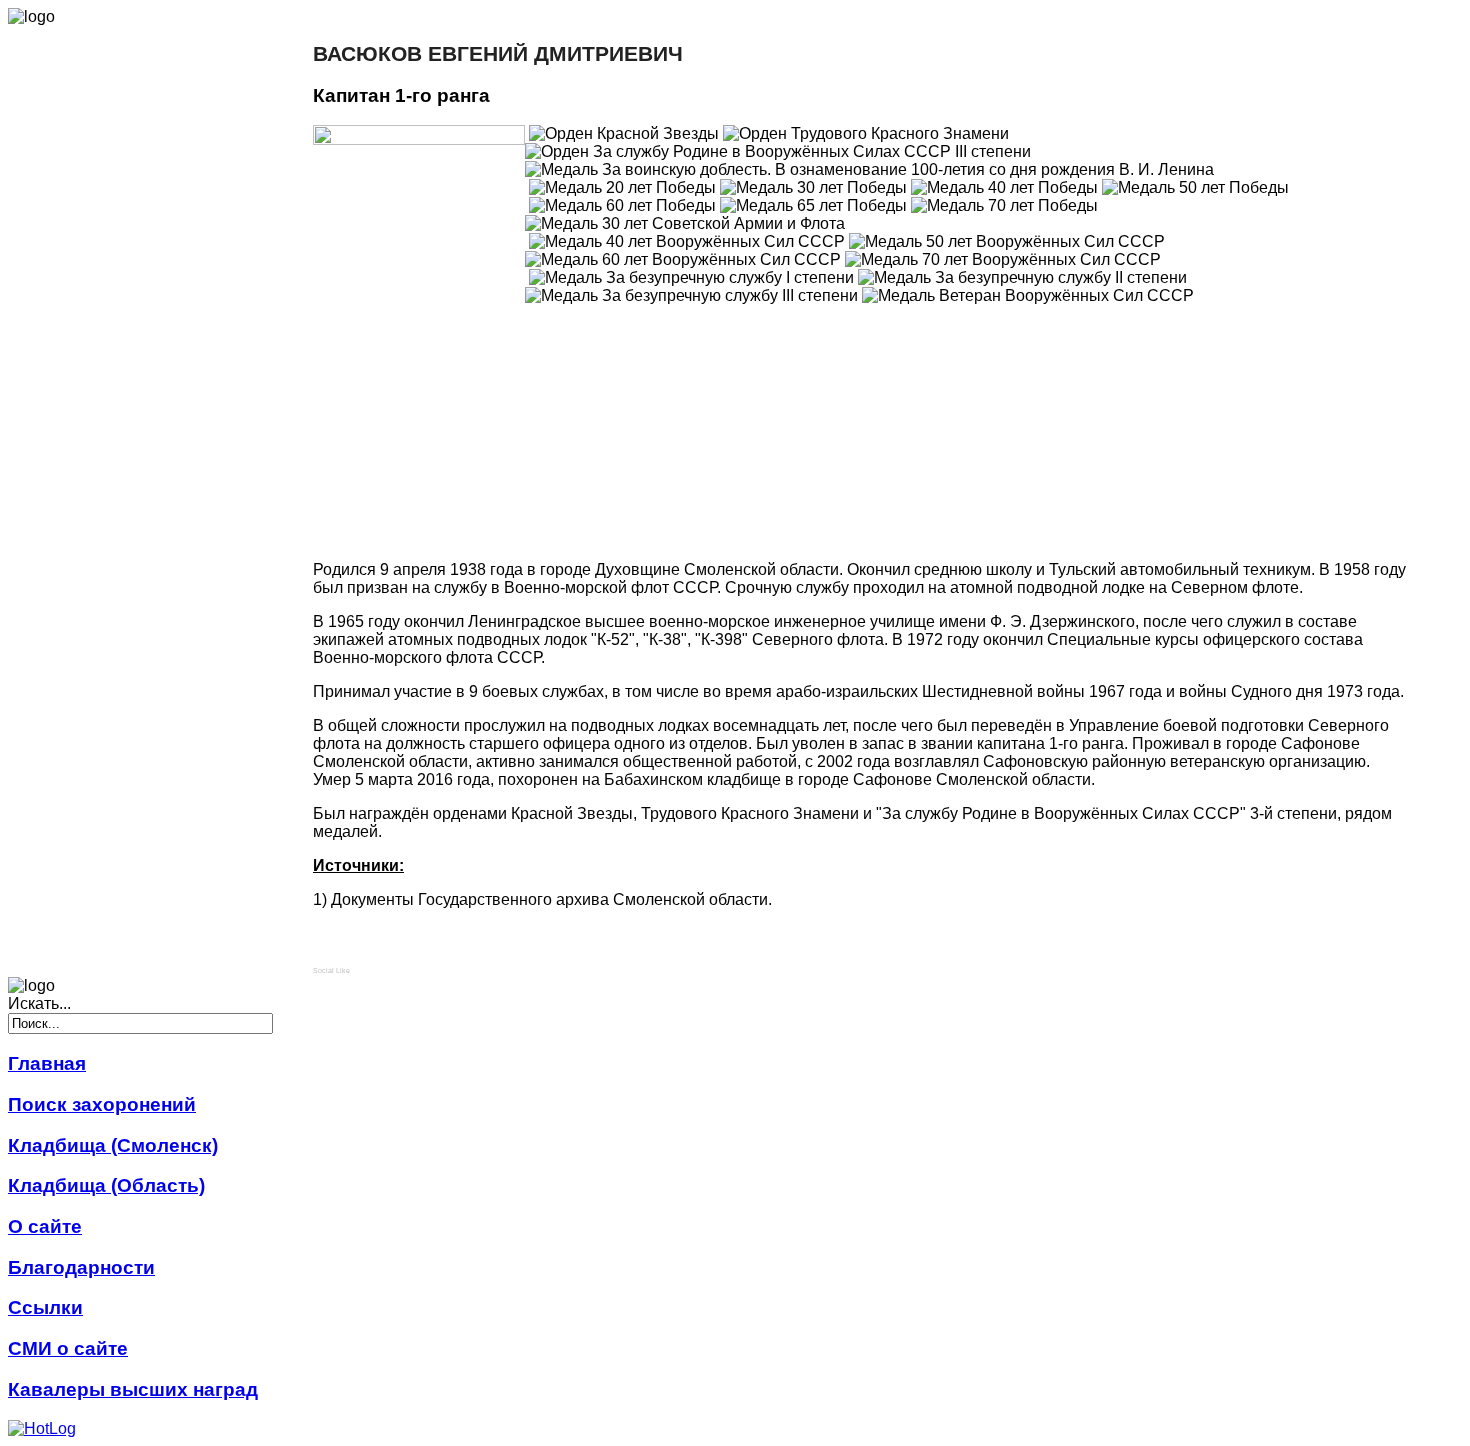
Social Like (331, 970)
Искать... (39, 1003)
